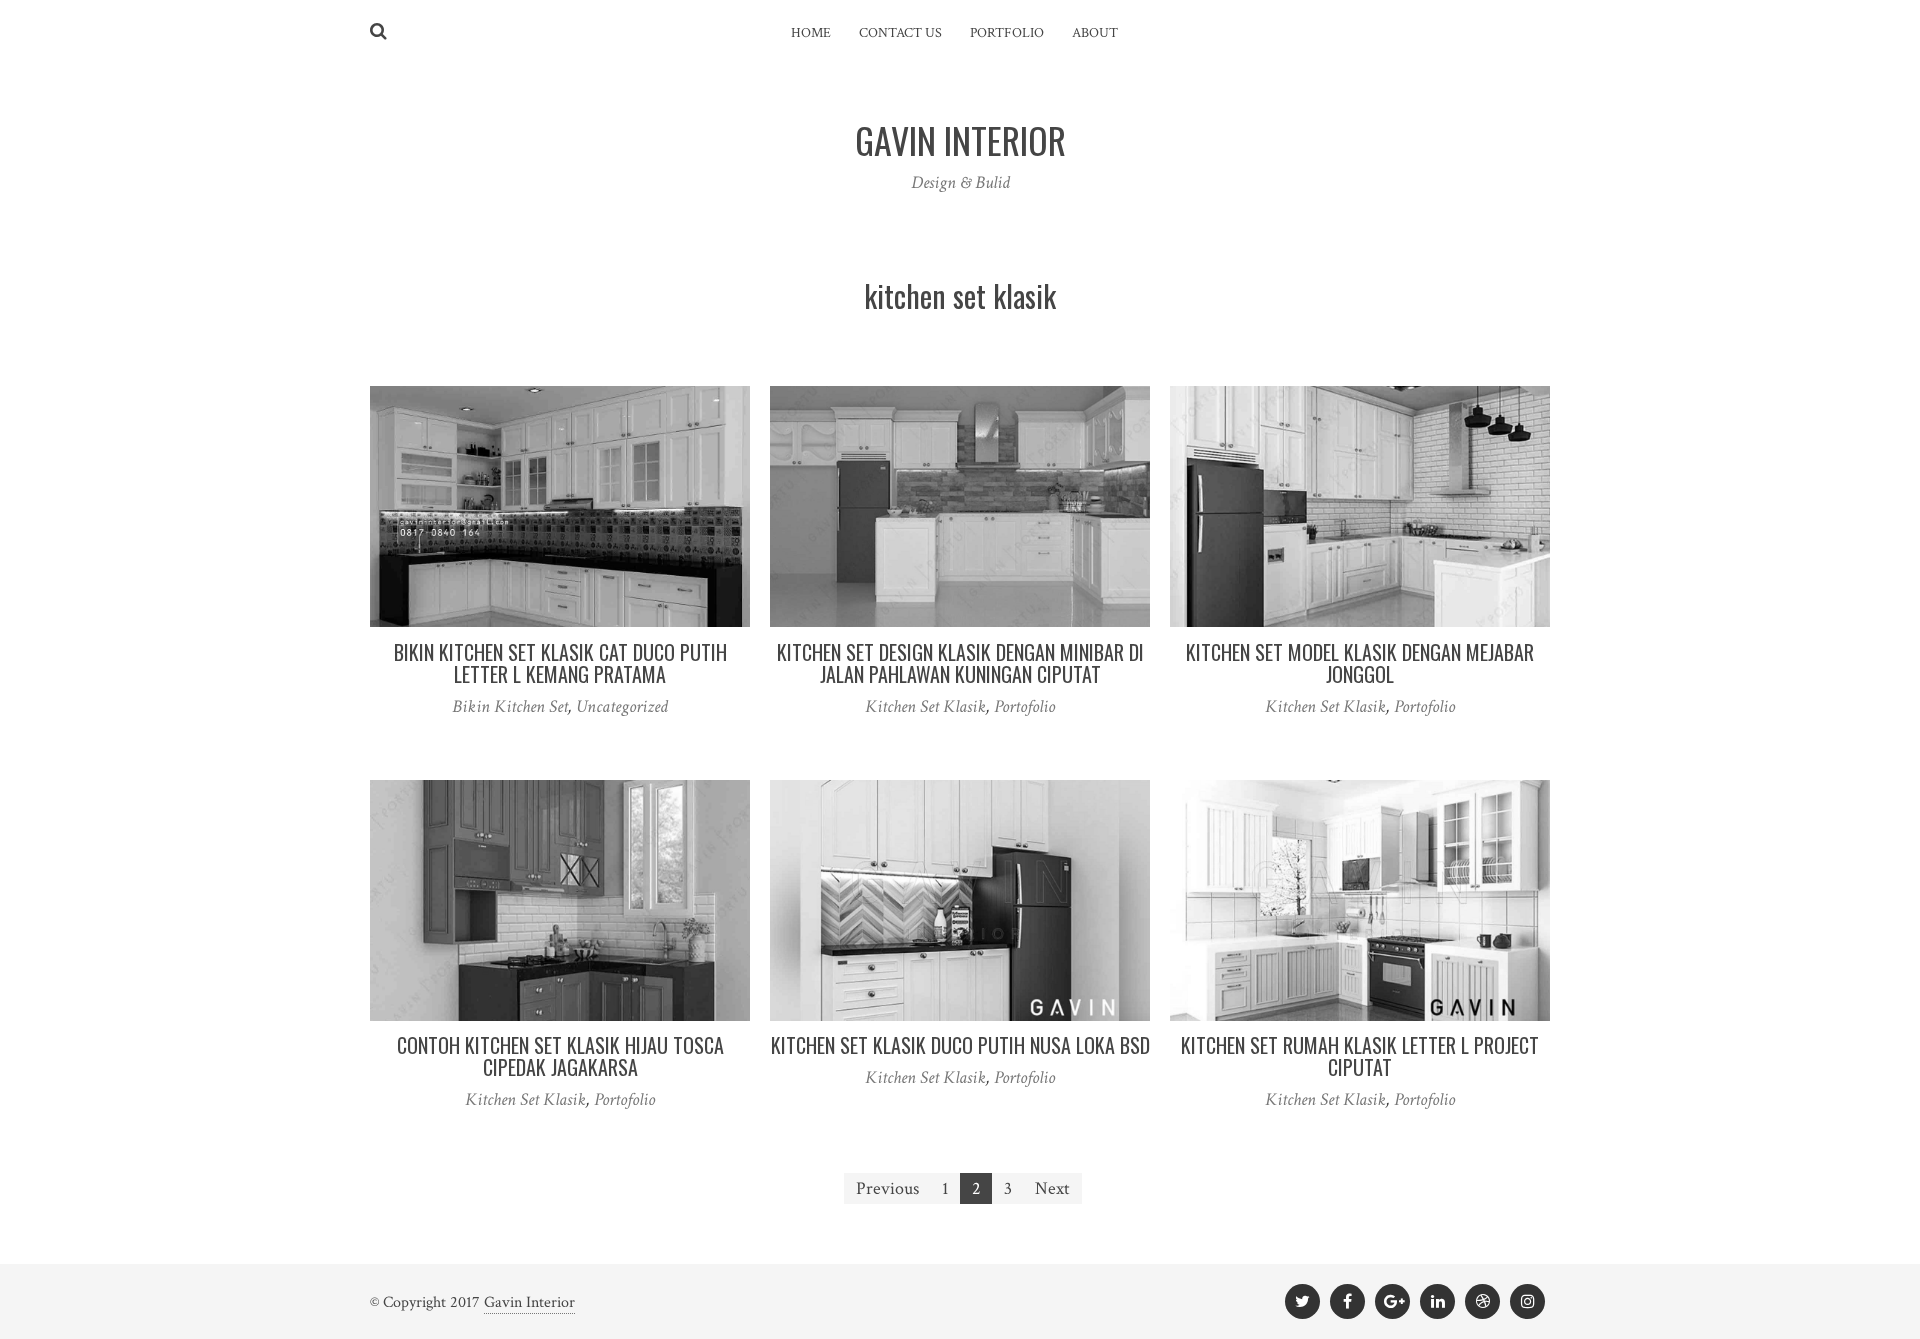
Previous (887, 1188)
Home (811, 33)
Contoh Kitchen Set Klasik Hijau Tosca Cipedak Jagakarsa (560, 1056)
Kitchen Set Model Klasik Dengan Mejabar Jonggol (1360, 663)
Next (1052, 1188)
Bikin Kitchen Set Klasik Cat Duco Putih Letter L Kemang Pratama (560, 663)
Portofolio (1024, 706)
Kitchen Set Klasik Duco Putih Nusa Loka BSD (960, 1045)
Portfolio (1007, 33)
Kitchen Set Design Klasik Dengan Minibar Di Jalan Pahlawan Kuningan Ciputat (960, 663)
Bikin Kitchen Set (510, 706)
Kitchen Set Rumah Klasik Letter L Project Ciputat (1360, 1056)
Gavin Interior (529, 1302)
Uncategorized (622, 706)
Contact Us (900, 33)
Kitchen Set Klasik (925, 706)
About (1095, 33)
